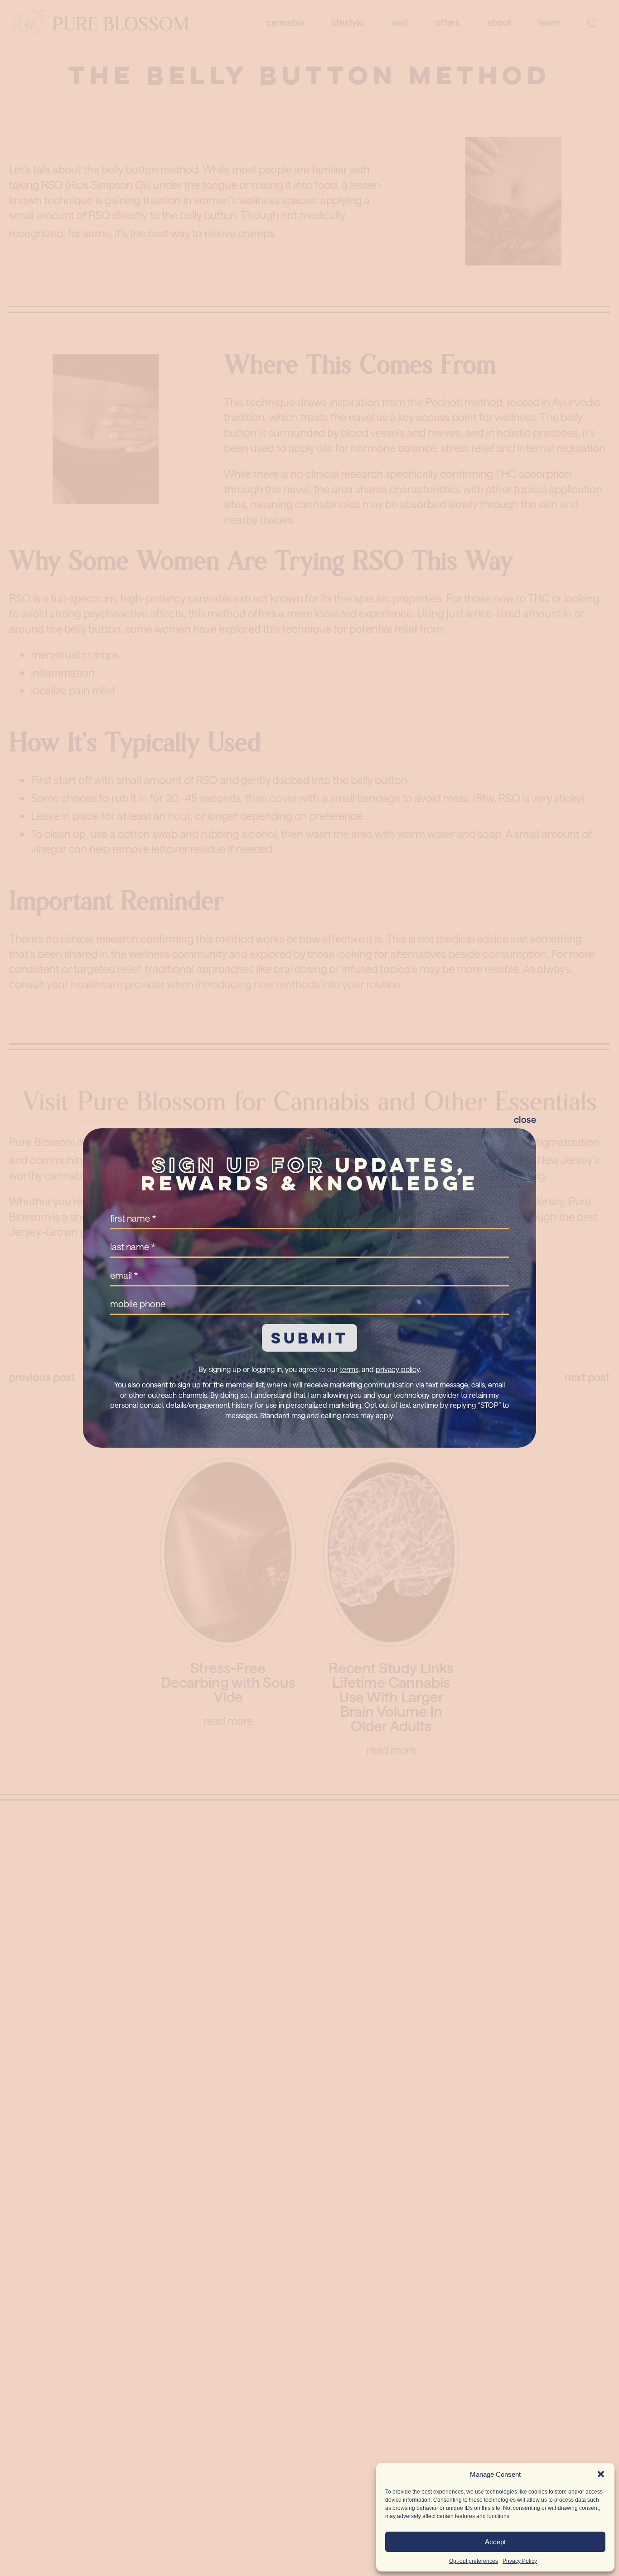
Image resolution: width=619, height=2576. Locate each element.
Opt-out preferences (474, 2561)
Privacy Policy (520, 2561)
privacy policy (398, 1369)
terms (349, 1369)
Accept (495, 2542)
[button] (601, 2474)
